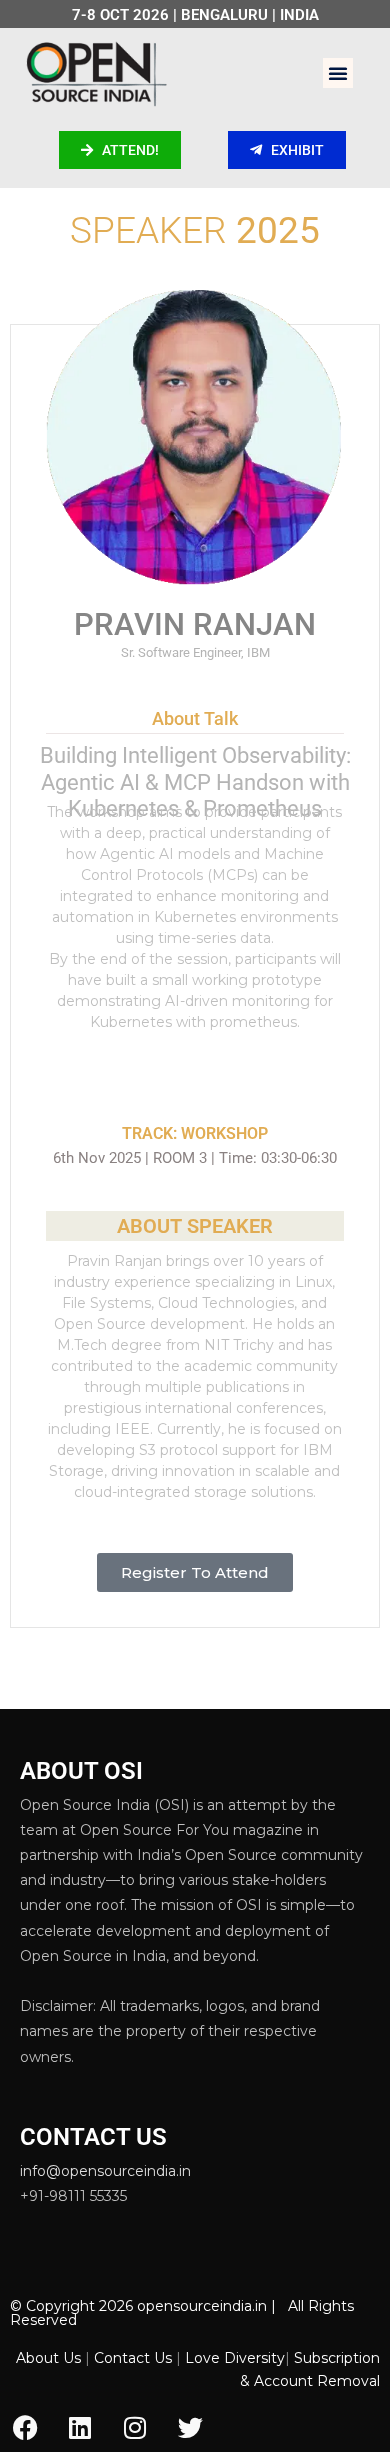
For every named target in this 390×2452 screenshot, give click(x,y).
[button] (338, 73)
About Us (48, 2358)
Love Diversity (235, 2358)
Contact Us (133, 2358)
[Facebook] (25, 2427)
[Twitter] (190, 2427)
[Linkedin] (80, 2427)
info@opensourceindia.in (105, 2171)
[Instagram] (135, 2427)
